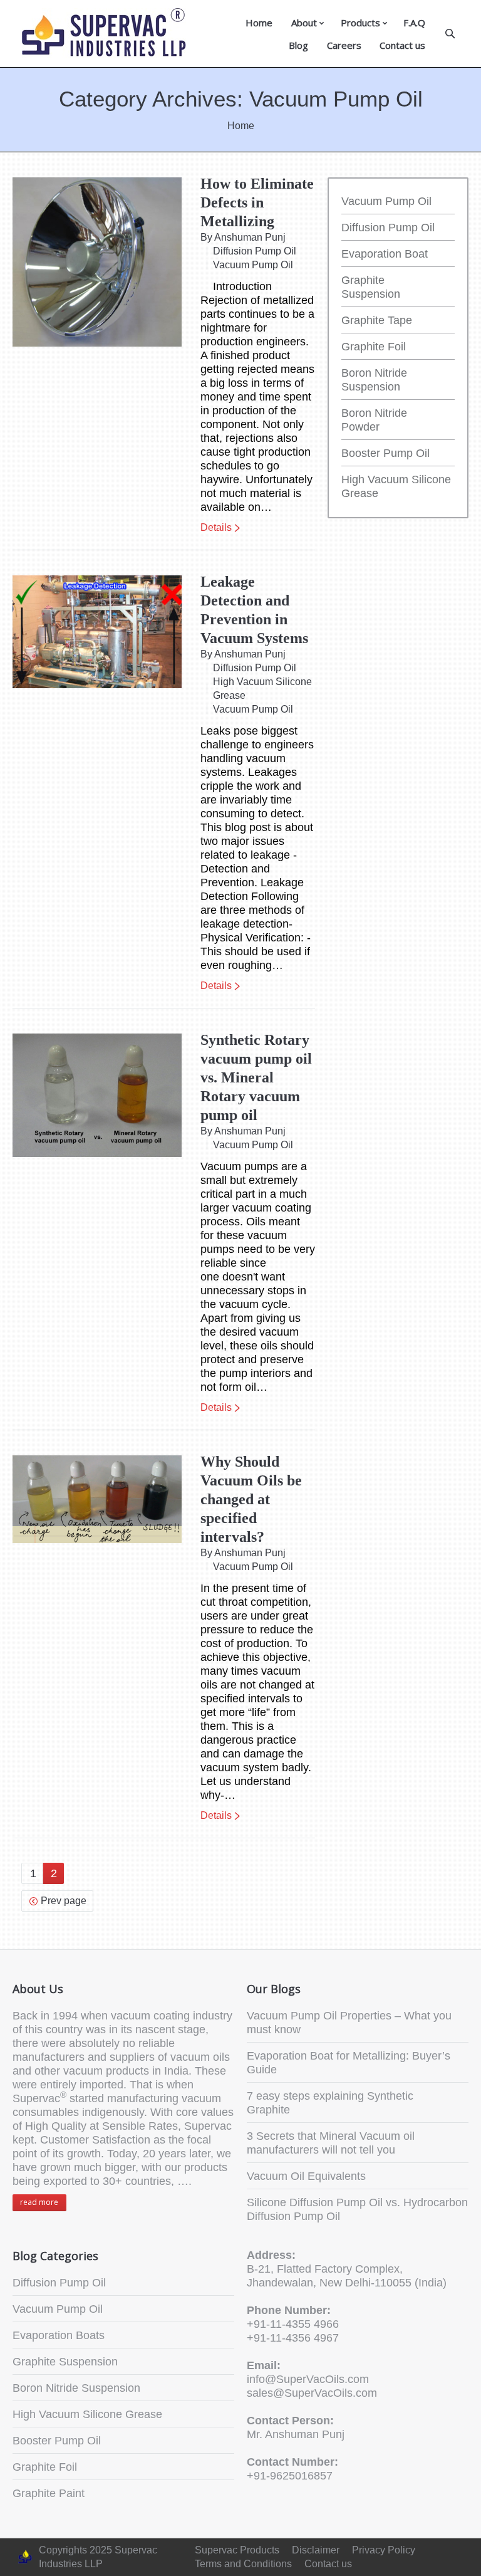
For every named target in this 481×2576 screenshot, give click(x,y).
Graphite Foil (374, 347)
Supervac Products (237, 2550)
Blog (298, 45)
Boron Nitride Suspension (76, 2388)
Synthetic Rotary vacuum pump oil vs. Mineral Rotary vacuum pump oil (256, 1077)
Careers (344, 45)
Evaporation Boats (59, 2335)
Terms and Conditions (243, 2564)
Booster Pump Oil (385, 453)
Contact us (402, 45)
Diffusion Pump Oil (255, 251)
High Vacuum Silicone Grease (262, 689)
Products (360, 23)
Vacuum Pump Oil (253, 265)
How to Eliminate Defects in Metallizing (257, 202)
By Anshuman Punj (243, 237)
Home (259, 23)
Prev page (64, 1901)
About (304, 23)
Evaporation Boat (385, 254)
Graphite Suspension (65, 2362)
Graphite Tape (377, 320)
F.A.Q (414, 23)
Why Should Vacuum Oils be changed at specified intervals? (251, 1499)
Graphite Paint (49, 2493)
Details (216, 527)
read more (39, 2202)
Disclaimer (316, 2550)
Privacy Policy (384, 2550)
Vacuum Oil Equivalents (306, 2176)
